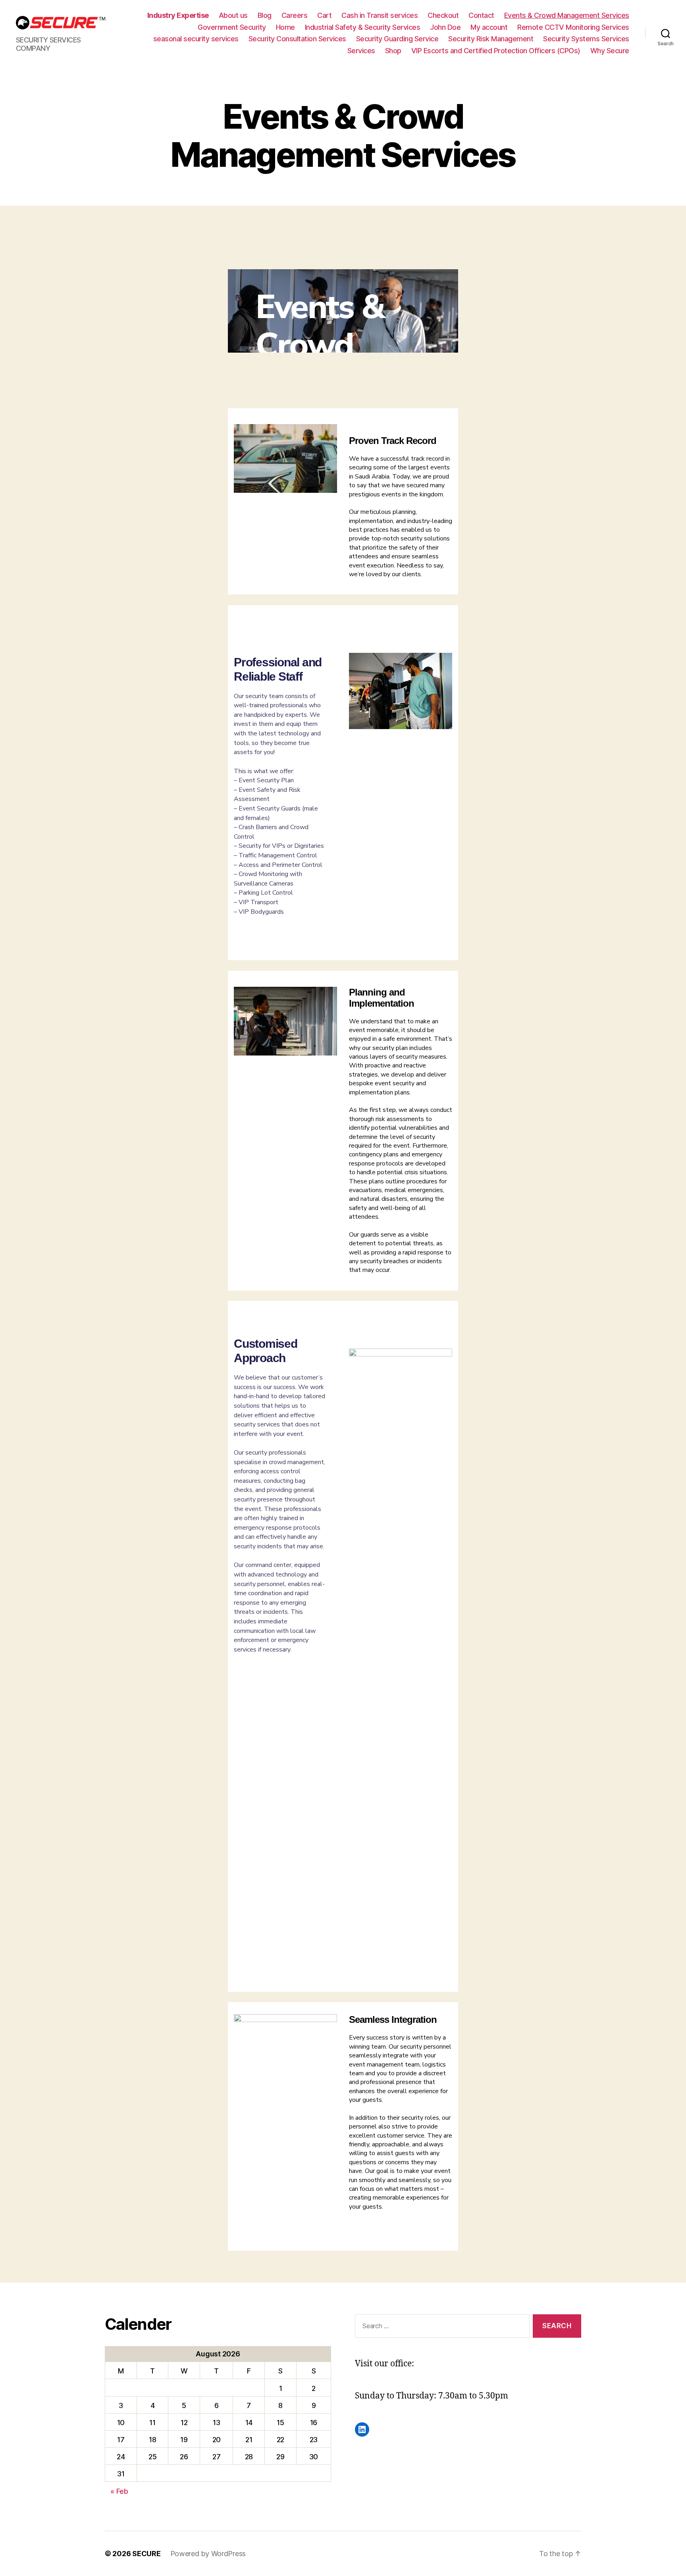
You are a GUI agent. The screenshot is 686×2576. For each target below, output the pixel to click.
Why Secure (610, 51)
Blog (265, 15)
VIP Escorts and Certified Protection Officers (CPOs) (496, 51)
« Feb (119, 2491)
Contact (481, 15)
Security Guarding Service (397, 39)
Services (361, 51)
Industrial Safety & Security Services (363, 27)
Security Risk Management (491, 39)
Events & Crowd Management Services (567, 15)
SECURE (146, 2554)
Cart (324, 15)
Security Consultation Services (297, 39)
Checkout (443, 15)
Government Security (232, 27)
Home (285, 27)
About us (233, 15)
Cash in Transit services (380, 15)
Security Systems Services (586, 39)
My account (489, 27)
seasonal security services (196, 39)
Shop (393, 51)
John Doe (445, 27)
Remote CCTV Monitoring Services (573, 27)
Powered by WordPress (208, 2554)
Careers (295, 15)
